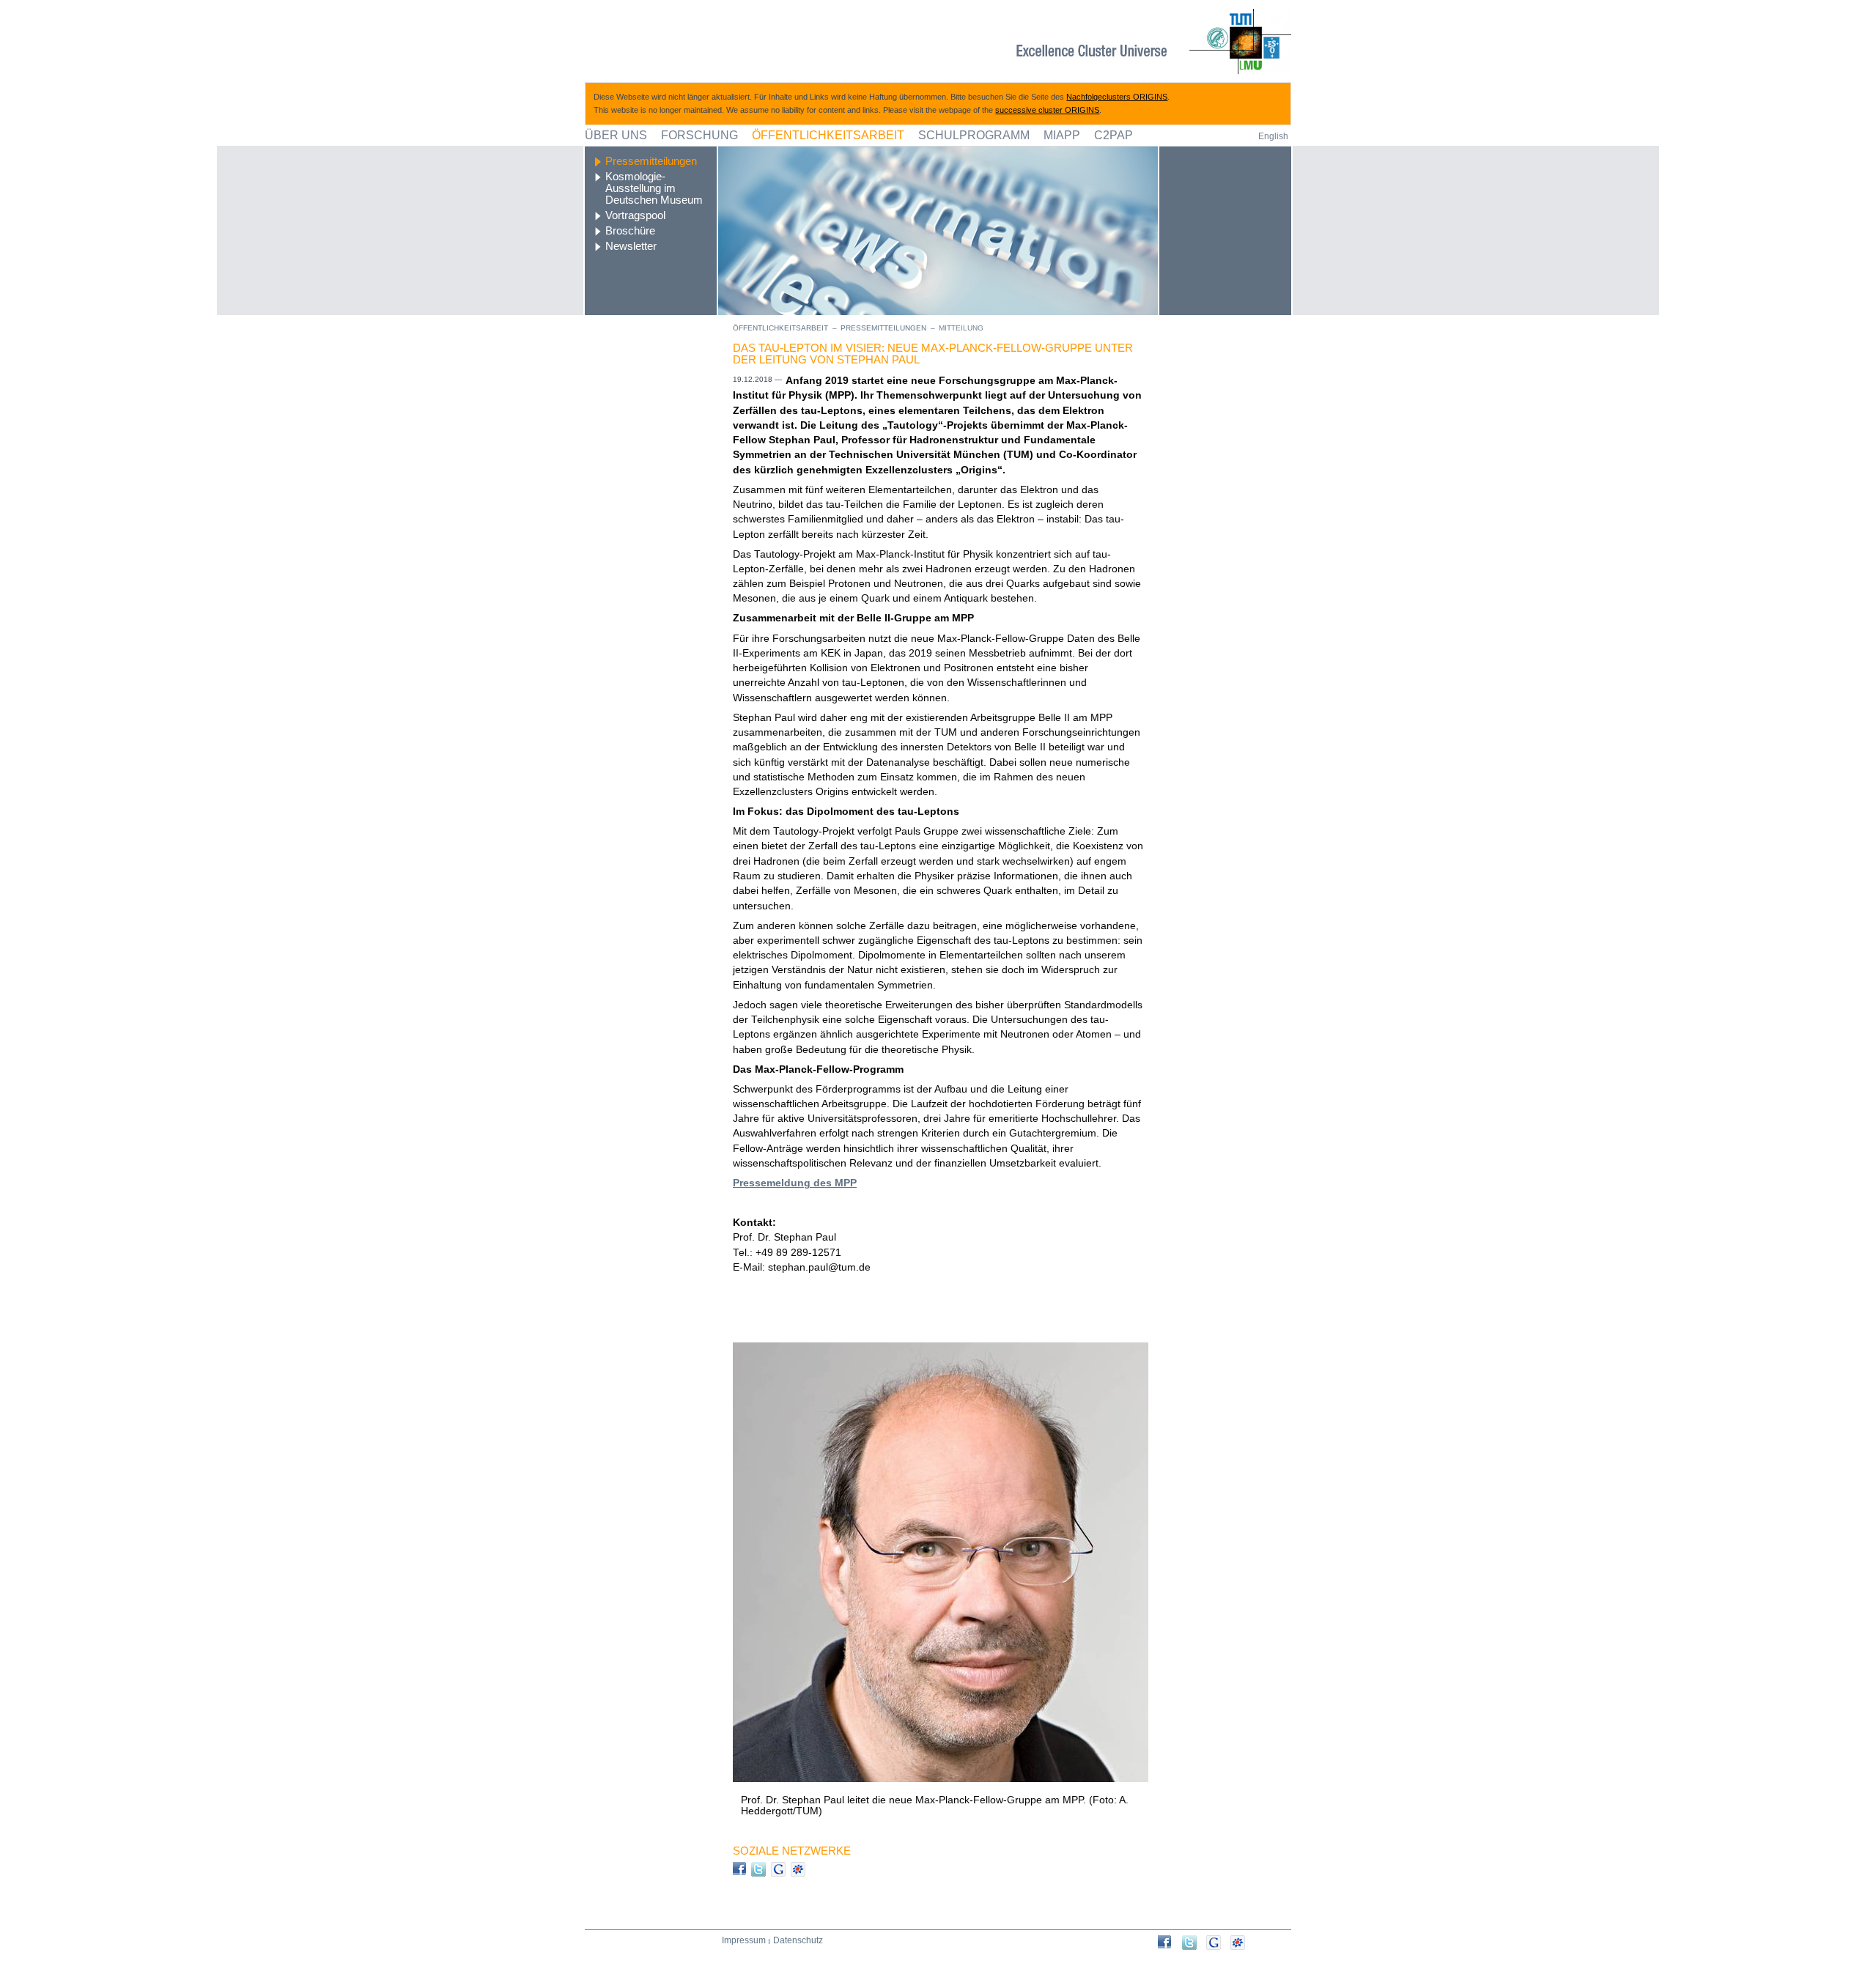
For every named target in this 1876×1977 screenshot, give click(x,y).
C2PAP (1114, 135)
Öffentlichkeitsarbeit (828, 135)
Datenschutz (798, 1940)
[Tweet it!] (1194, 1943)
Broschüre (630, 231)
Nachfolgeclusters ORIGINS (1117, 97)
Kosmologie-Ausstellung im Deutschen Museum (654, 188)
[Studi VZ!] (1242, 1943)
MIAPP (1062, 135)
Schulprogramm (974, 135)
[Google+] (1218, 1943)
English (1273, 136)
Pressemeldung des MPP (795, 1183)
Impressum (744, 1940)
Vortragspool (635, 215)
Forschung (699, 135)
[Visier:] (1170, 1942)
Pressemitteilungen (651, 161)
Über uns (616, 135)
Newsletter (631, 246)
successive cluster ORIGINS (1047, 110)
